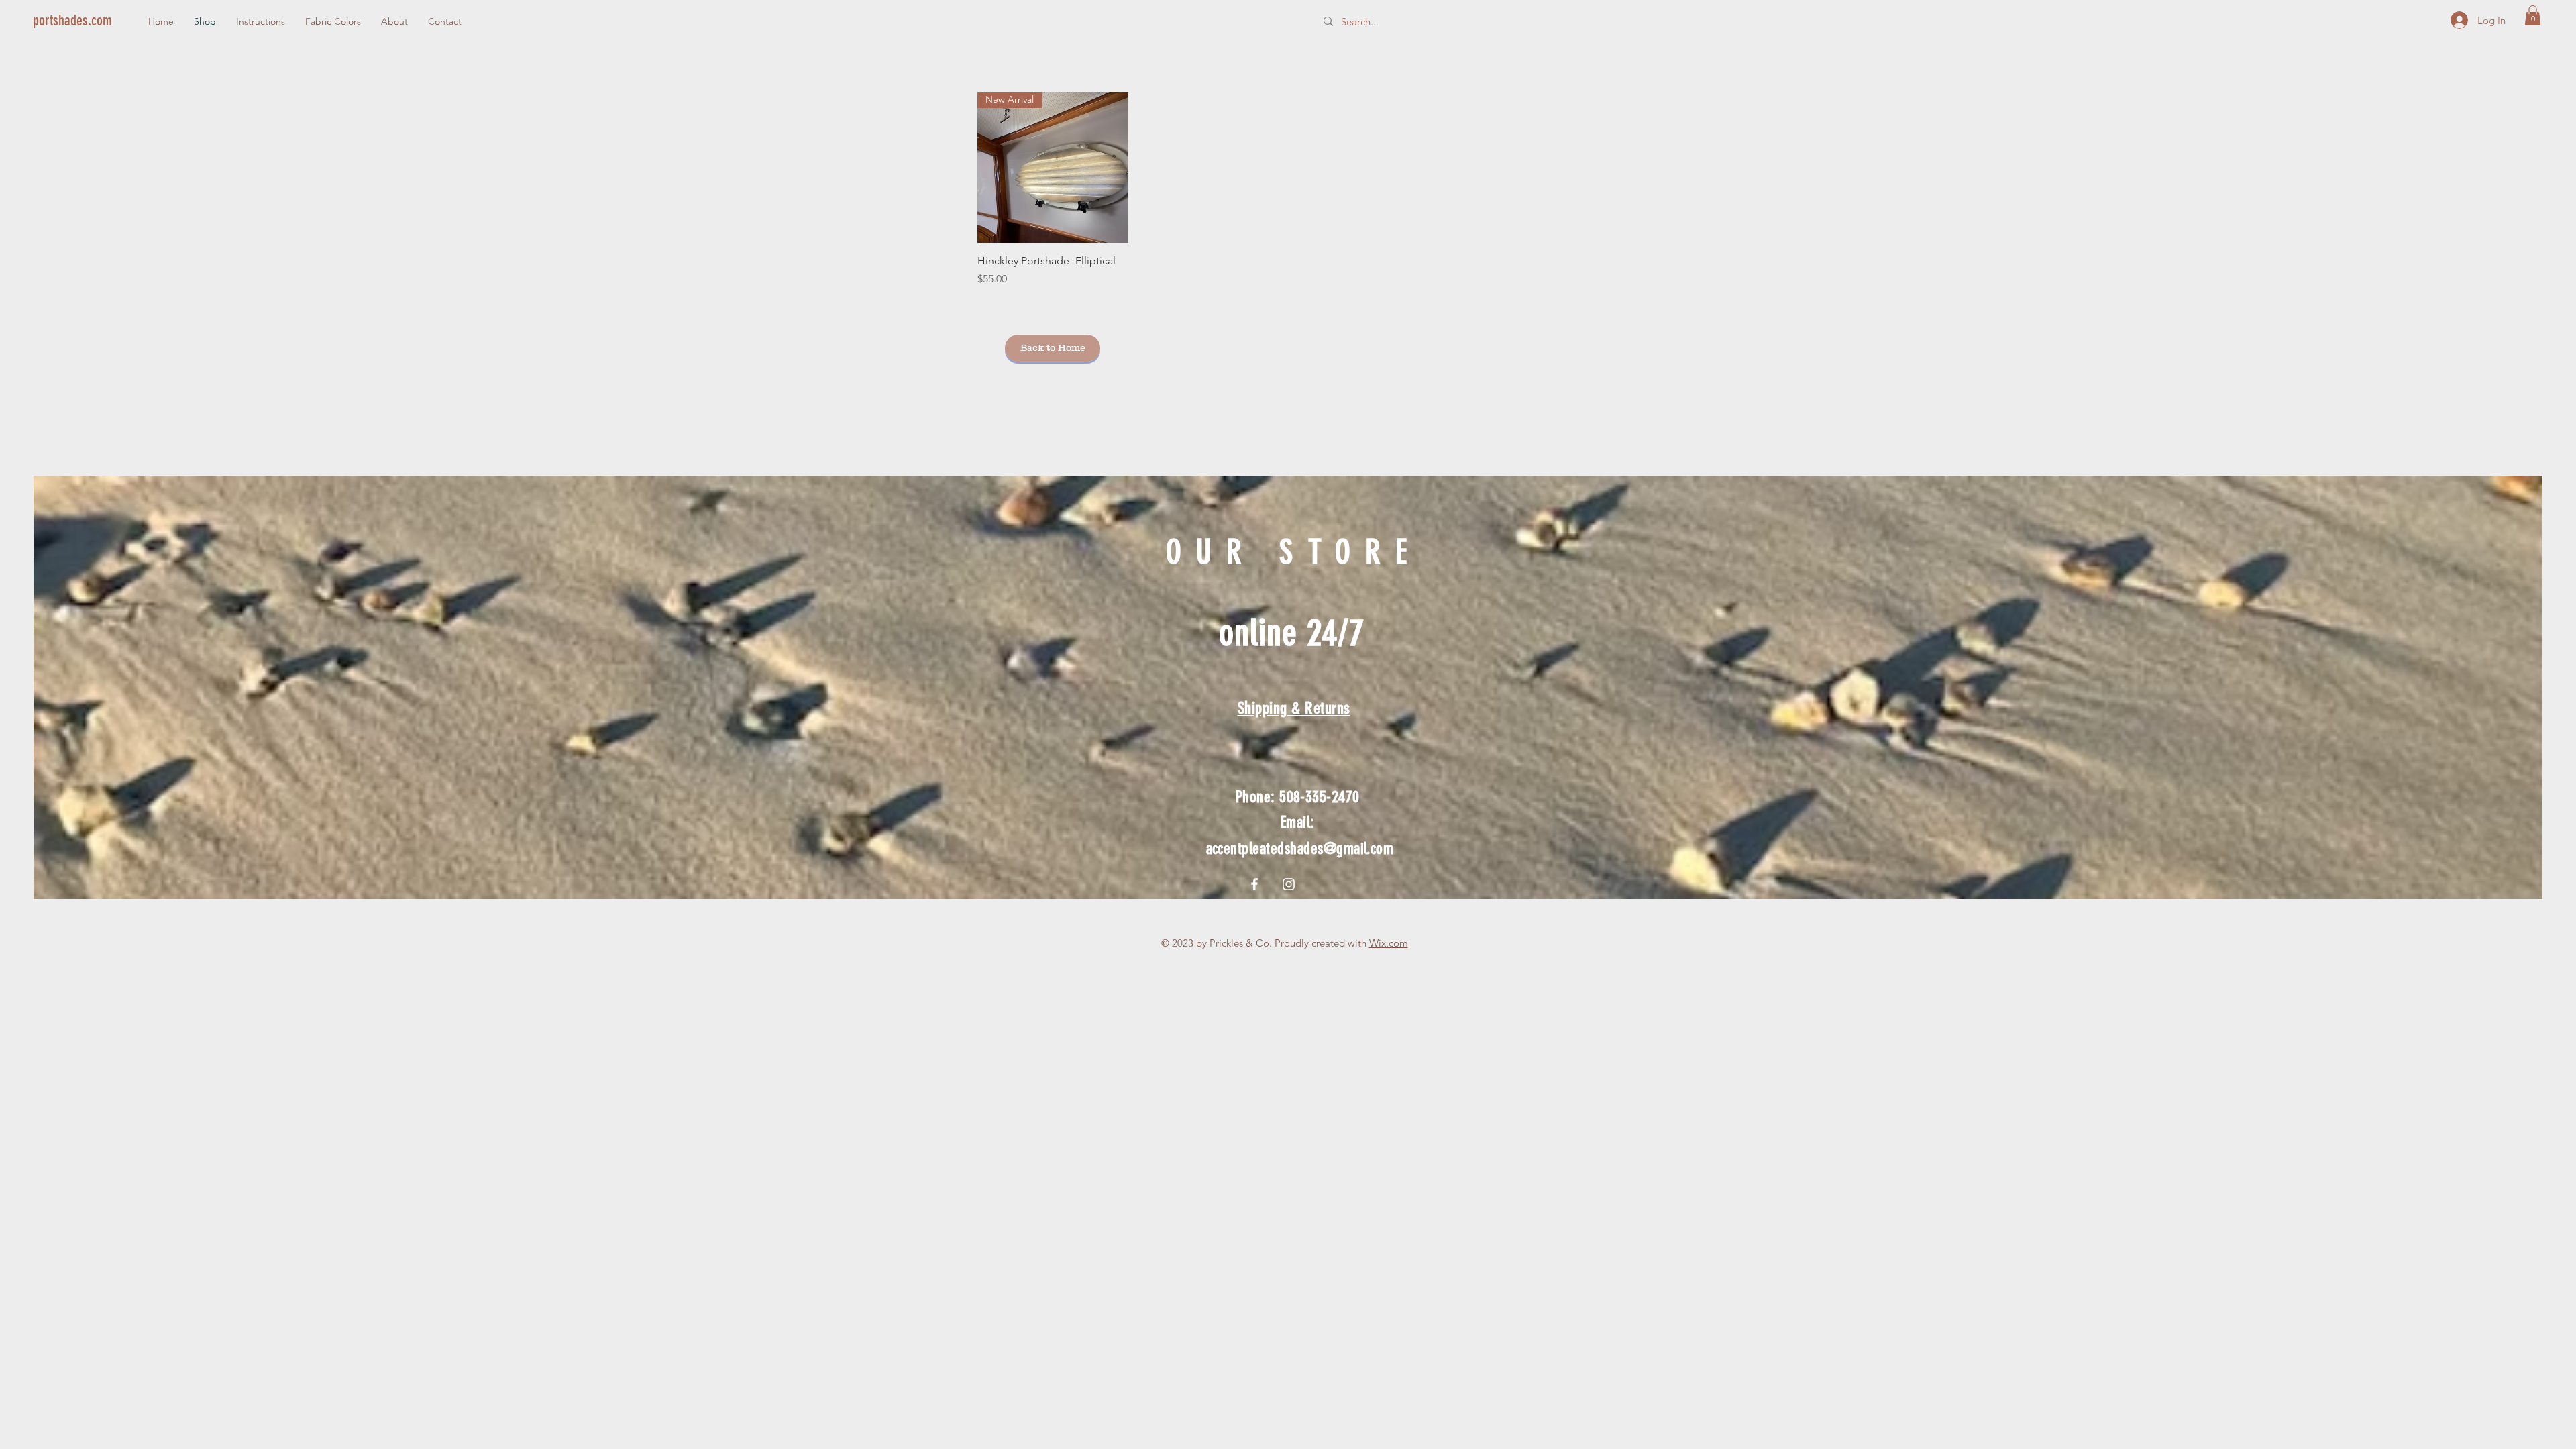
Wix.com (1389, 943)
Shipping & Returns (1294, 708)
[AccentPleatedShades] (1289, 884)
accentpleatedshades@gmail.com (1300, 849)
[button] (2533, 15)
